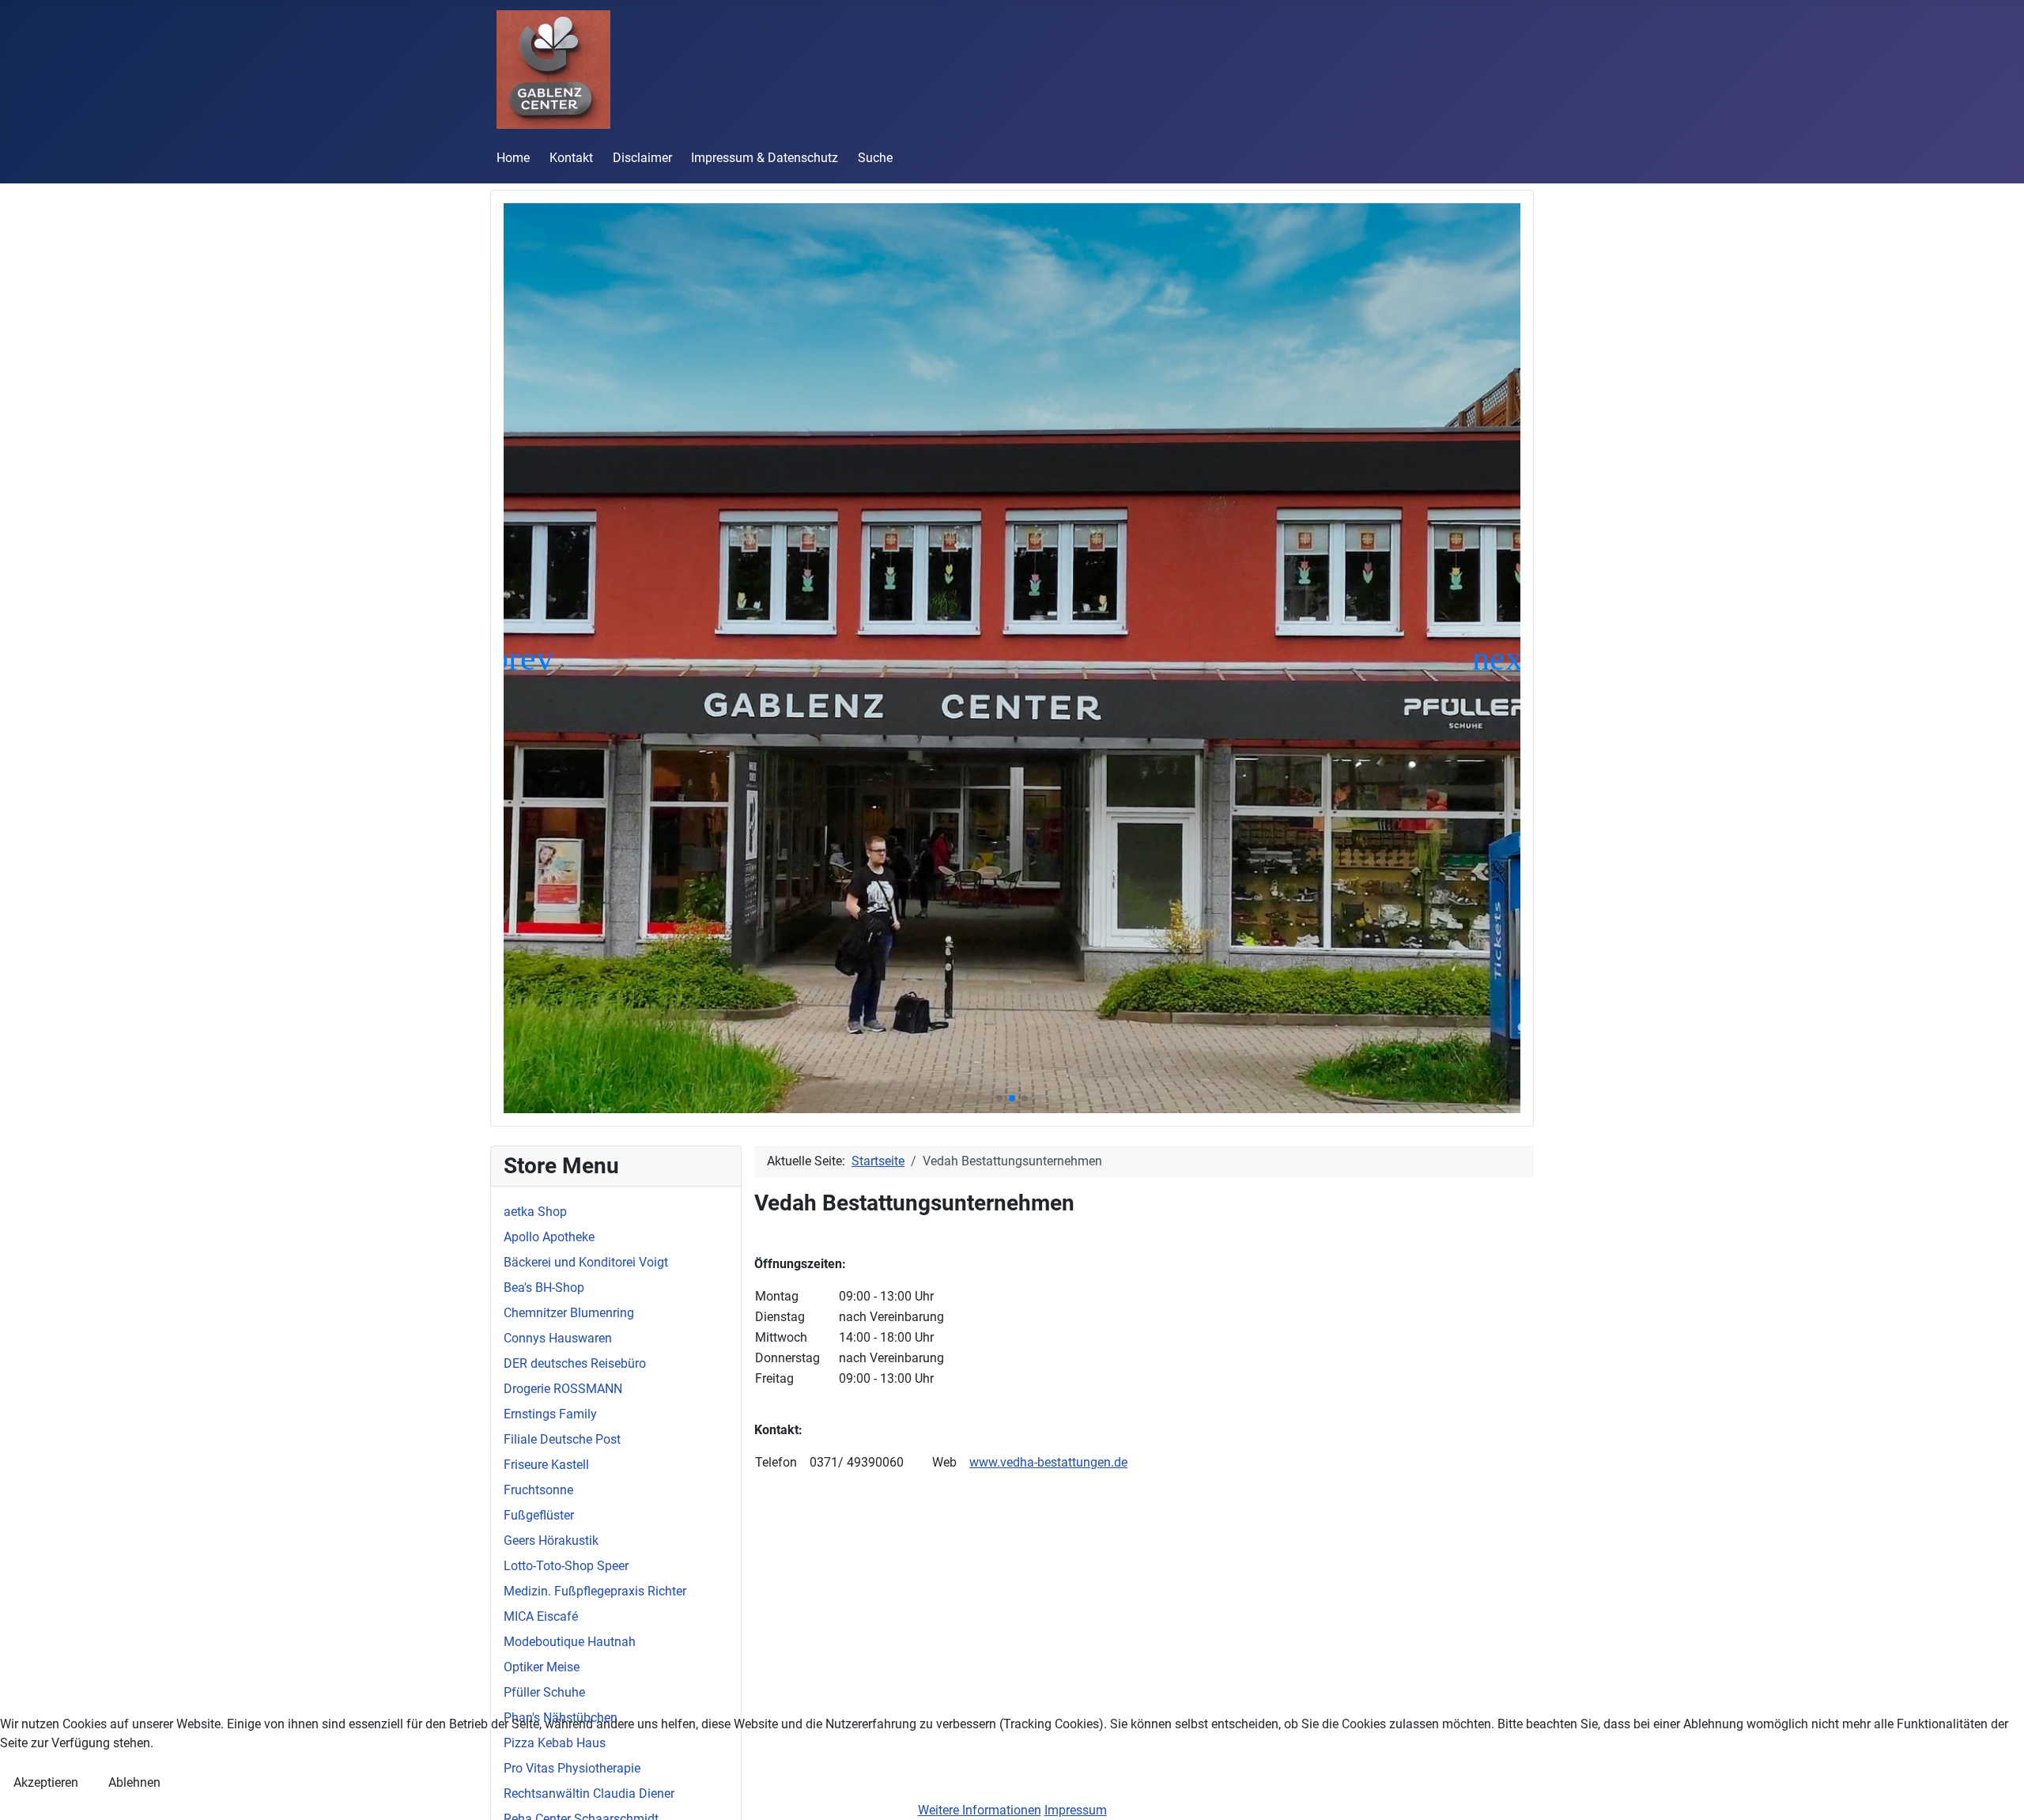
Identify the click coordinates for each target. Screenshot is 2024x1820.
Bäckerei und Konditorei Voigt (586, 1262)
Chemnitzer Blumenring (569, 1313)
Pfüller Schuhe (544, 1692)
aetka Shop (535, 1212)
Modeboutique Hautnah (570, 1642)
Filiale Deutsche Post (562, 1439)
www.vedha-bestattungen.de (1048, 1462)
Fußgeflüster (539, 1515)
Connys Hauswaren (558, 1338)
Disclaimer (642, 158)
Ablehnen (134, 1782)
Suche (875, 158)
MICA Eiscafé (541, 1616)
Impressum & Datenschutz (765, 158)
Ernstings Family (550, 1414)
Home (513, 158)
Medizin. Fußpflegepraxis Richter (595, 1591)
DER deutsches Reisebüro (575, 1363)
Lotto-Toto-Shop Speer (566, 1566)
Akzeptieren (46, 1782)
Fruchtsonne (538, 1490)
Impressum (1076, 1810)
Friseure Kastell (546, 1465)
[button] (999, 1098)
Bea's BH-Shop (544, 1288)
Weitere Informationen (980, 1810)
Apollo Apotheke (549, 1237)
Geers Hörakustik (551, 1541)
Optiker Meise (542, 1667)
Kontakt (571, 158)
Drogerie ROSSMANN (563, 1389)
